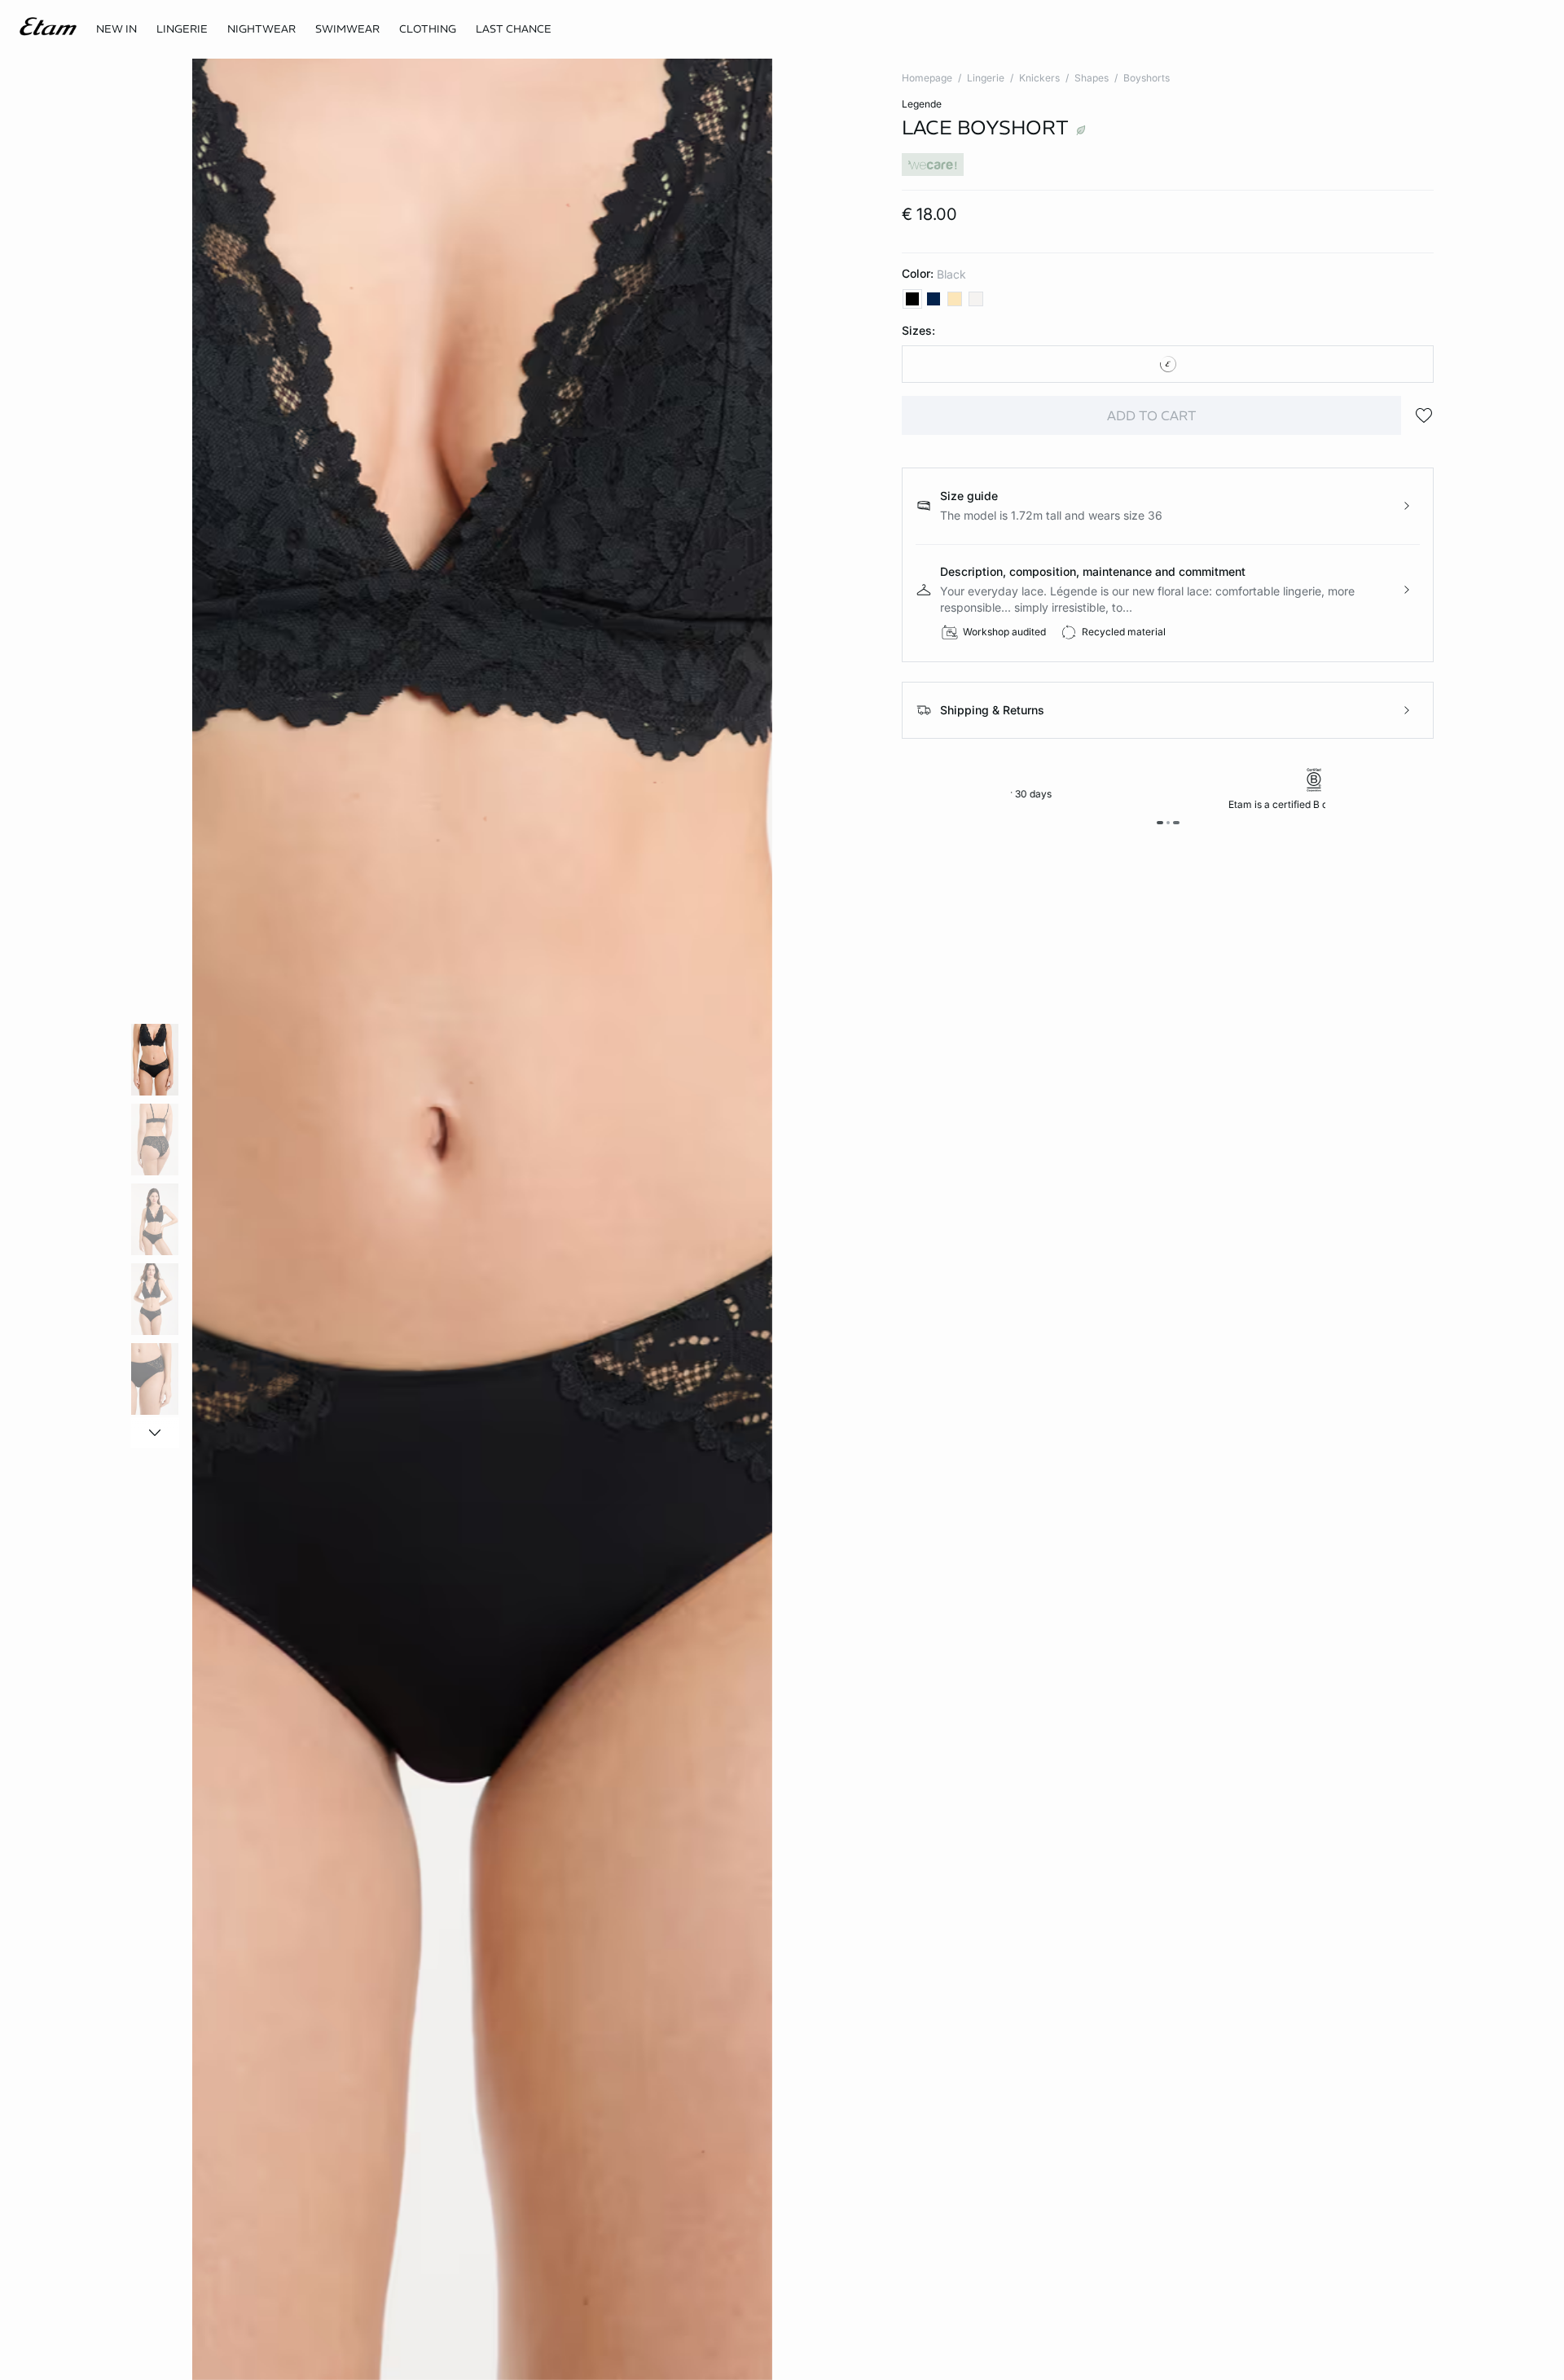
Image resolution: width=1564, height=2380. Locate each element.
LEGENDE (922, 104)
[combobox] (1168, 364)
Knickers (1039, 78)
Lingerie (986, 78)
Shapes (1092, 78)
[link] (116, 29)
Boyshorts (1147, 78)
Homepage (927, 78)
